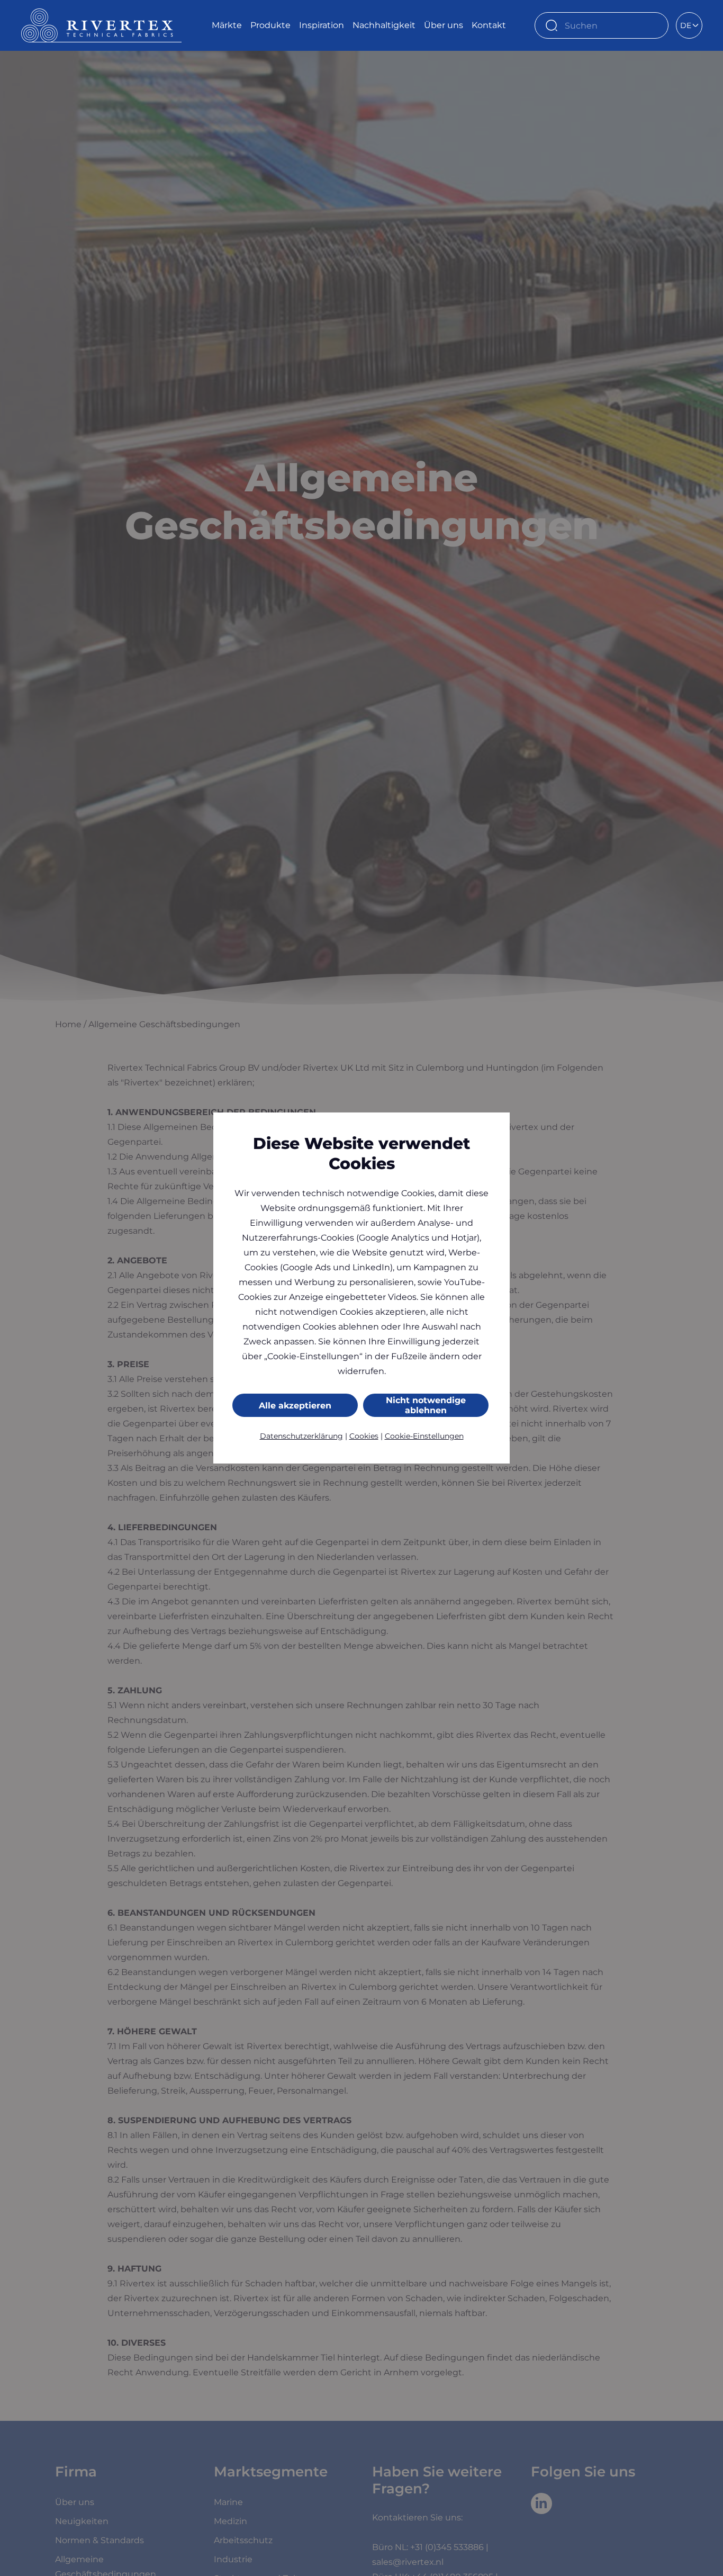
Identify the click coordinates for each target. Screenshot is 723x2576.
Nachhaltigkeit (384, 25)
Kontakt (489, 25)
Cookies (364, 1436)
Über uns (444, 25)
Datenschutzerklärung (301, 1436)
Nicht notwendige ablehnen (426, 1405)
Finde (655, 25)
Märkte (227, 25)
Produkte (270, 25)
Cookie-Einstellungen (424, 1436)
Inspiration (322, 25)
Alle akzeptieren (295, 1406)
